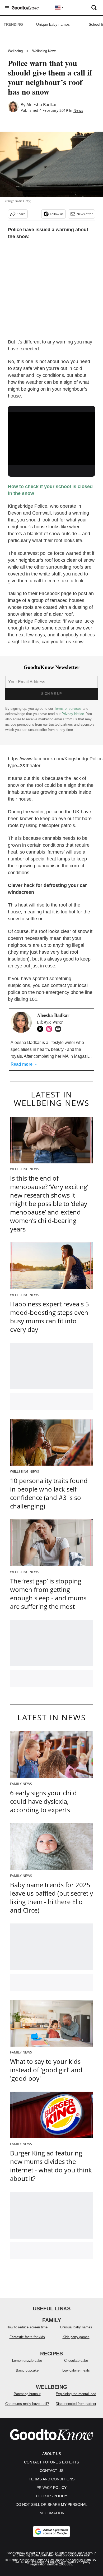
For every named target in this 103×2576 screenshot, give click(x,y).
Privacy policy (51, 2488)
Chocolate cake (76, 2361)
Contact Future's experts (51, 2462)
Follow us (57, 214)
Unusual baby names (76, 2327)
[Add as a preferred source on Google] (51, 2532)
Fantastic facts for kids (27, 2337)
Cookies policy (51, 2496)
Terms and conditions (52, 2479)
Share (21, 214)
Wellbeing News (44, 51)
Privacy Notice (73, 714)
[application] (51, 437)
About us (52, 2454)
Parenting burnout (27, 2394)
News (78, 110)
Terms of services (68, 709)
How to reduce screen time (27, 2327)
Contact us (51, 2471)
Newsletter (85, 214)
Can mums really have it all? (27, 2404)
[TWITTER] (41, 1029)
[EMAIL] (59, 1029)
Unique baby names (53, 24)
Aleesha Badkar (42, 105)
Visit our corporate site (72, 2555)
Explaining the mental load (76, 2394)
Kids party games (76, 2337)
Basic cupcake (27, 2370)
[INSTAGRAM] (50, 1029)
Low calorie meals (76, 2370)
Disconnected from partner (76, 2404)
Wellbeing (15, 51)
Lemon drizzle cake (27, 2361)
